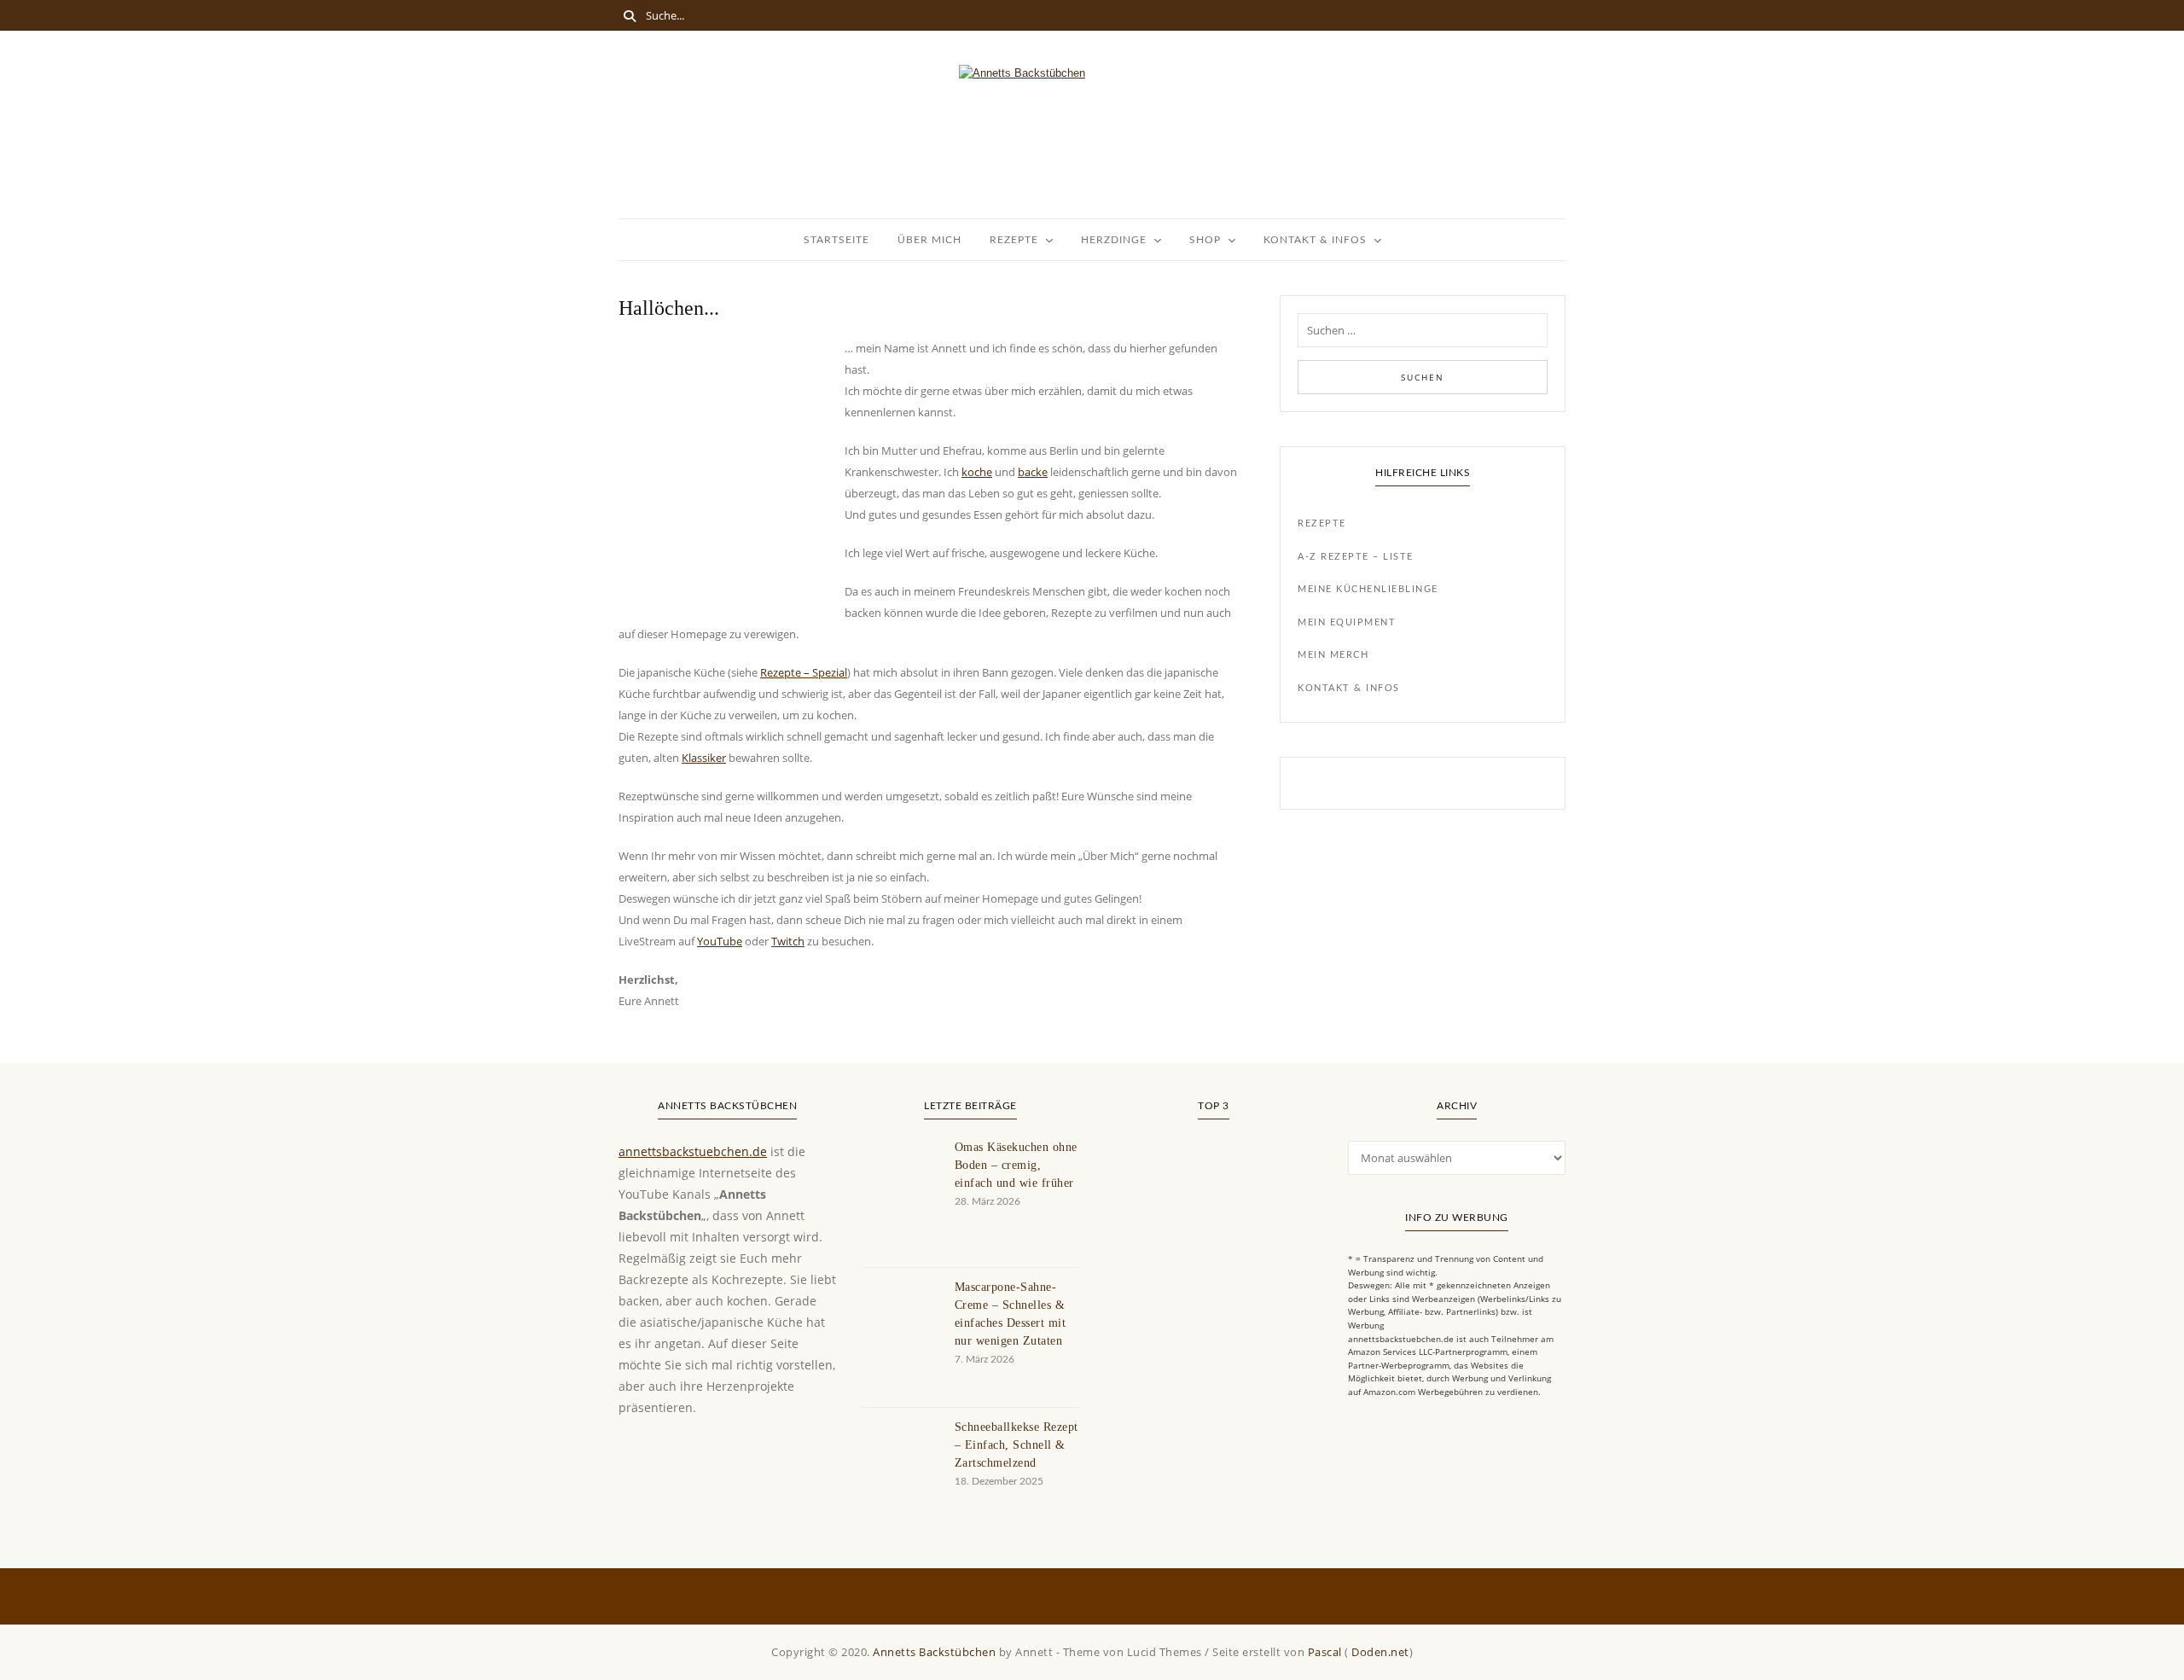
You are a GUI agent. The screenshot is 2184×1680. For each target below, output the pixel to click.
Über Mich (929, 240)
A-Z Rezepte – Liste (1356, 557)
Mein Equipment (1347, 622)
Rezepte (1014, 240)
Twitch (788, 941)
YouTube (720, 941)
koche (977, 472)
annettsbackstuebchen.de (693, 1151)
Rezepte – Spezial (804, 672)
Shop (1205, 240)
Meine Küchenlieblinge (1368, 589)
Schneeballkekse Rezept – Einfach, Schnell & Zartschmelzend (1016, 1445)
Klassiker (704, 758)
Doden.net (1380, 1652)
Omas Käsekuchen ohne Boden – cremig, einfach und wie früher (1016, 1165)
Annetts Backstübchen (934, 1652)
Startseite (836, 240)
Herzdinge (1114, 240)
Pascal (1325, 1652)
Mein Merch (1333, 655)
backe (1033, 472)
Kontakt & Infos (1315, 240)
